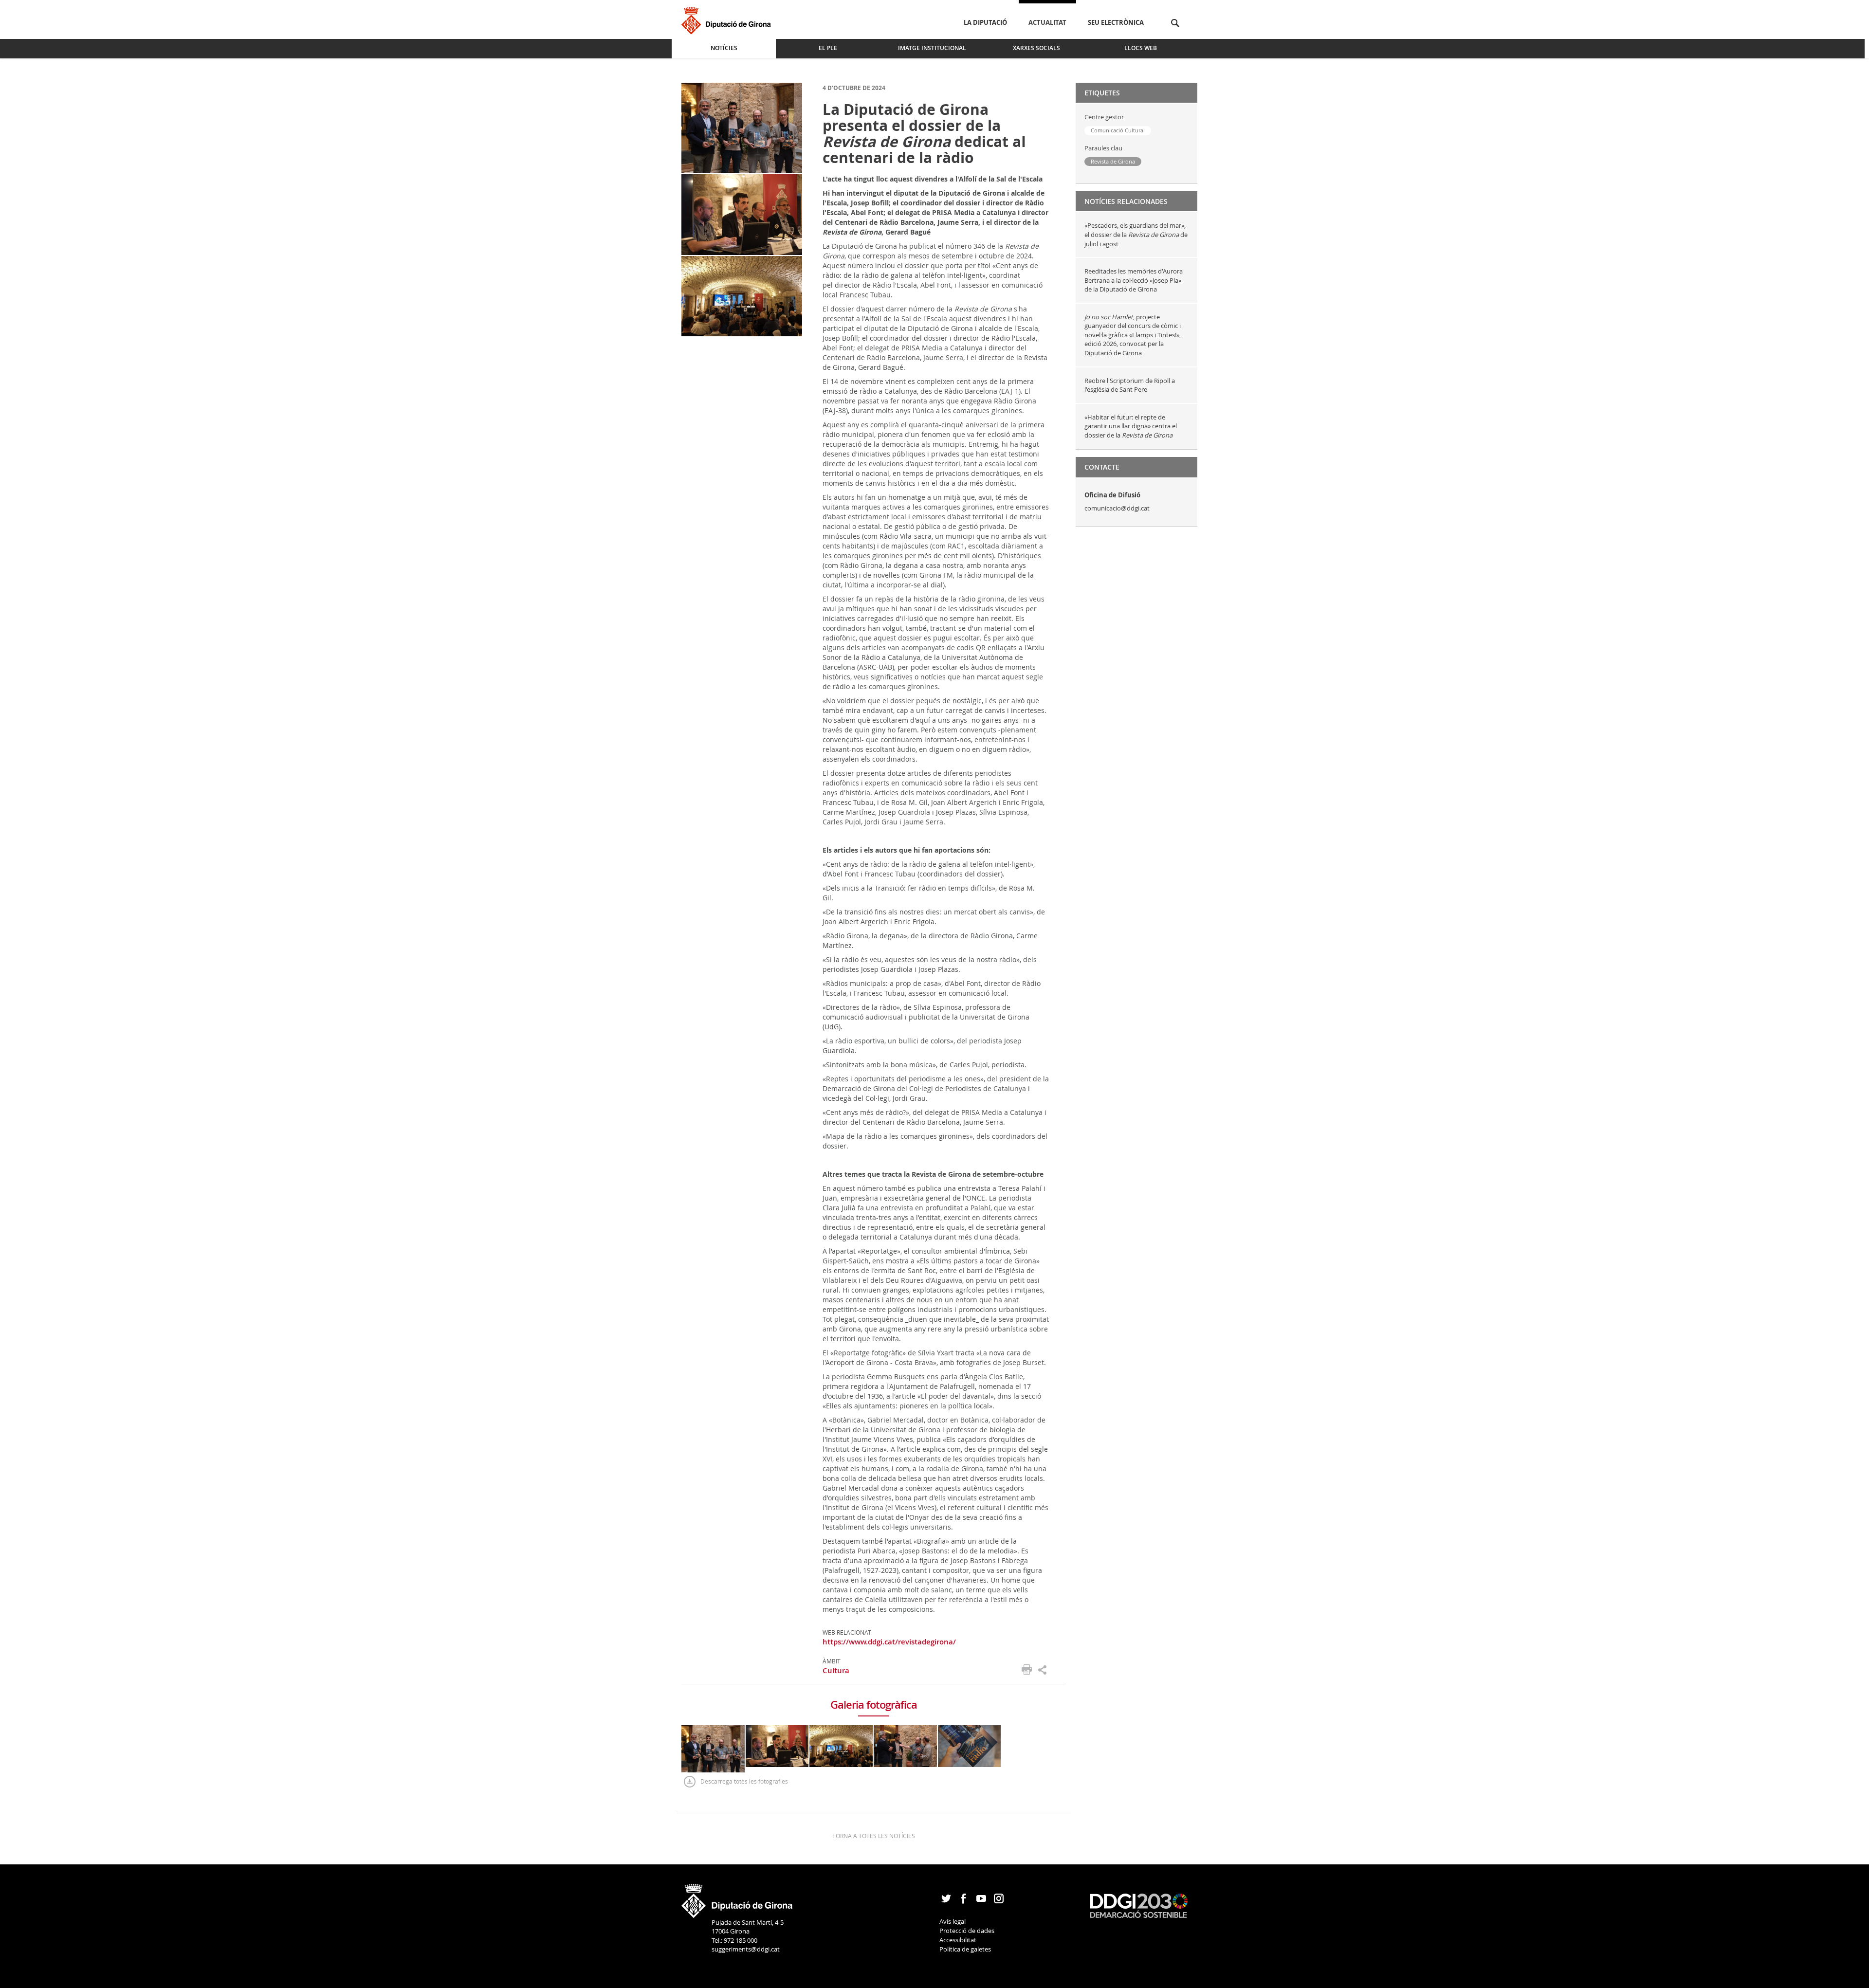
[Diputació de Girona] (728, 19)
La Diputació (985, 22)
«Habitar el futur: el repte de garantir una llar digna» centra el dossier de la (1131, 426)
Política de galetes (965, 1949)
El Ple (828, 48)
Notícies (724, 48)
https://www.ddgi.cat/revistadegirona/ (889, 1642)
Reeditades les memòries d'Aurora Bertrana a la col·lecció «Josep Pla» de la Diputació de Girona (1134, 280)
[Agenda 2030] (1139, 1905)
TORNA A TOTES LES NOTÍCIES (874, 1836)
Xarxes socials (1036, 48)
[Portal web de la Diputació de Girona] (737, 1897)
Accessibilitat (958, 1940)
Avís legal (953, 1921)
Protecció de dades (967, 1931)
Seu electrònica (1116, 22)
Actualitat (1047, 22)
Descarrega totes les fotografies (744, 1781)
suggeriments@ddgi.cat (746, 1949)
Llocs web (1141, 48)
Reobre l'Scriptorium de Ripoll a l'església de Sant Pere (1130, 385)
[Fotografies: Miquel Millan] (742, 127)
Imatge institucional (932, 48)
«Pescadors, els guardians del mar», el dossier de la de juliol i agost (1136, 234)
